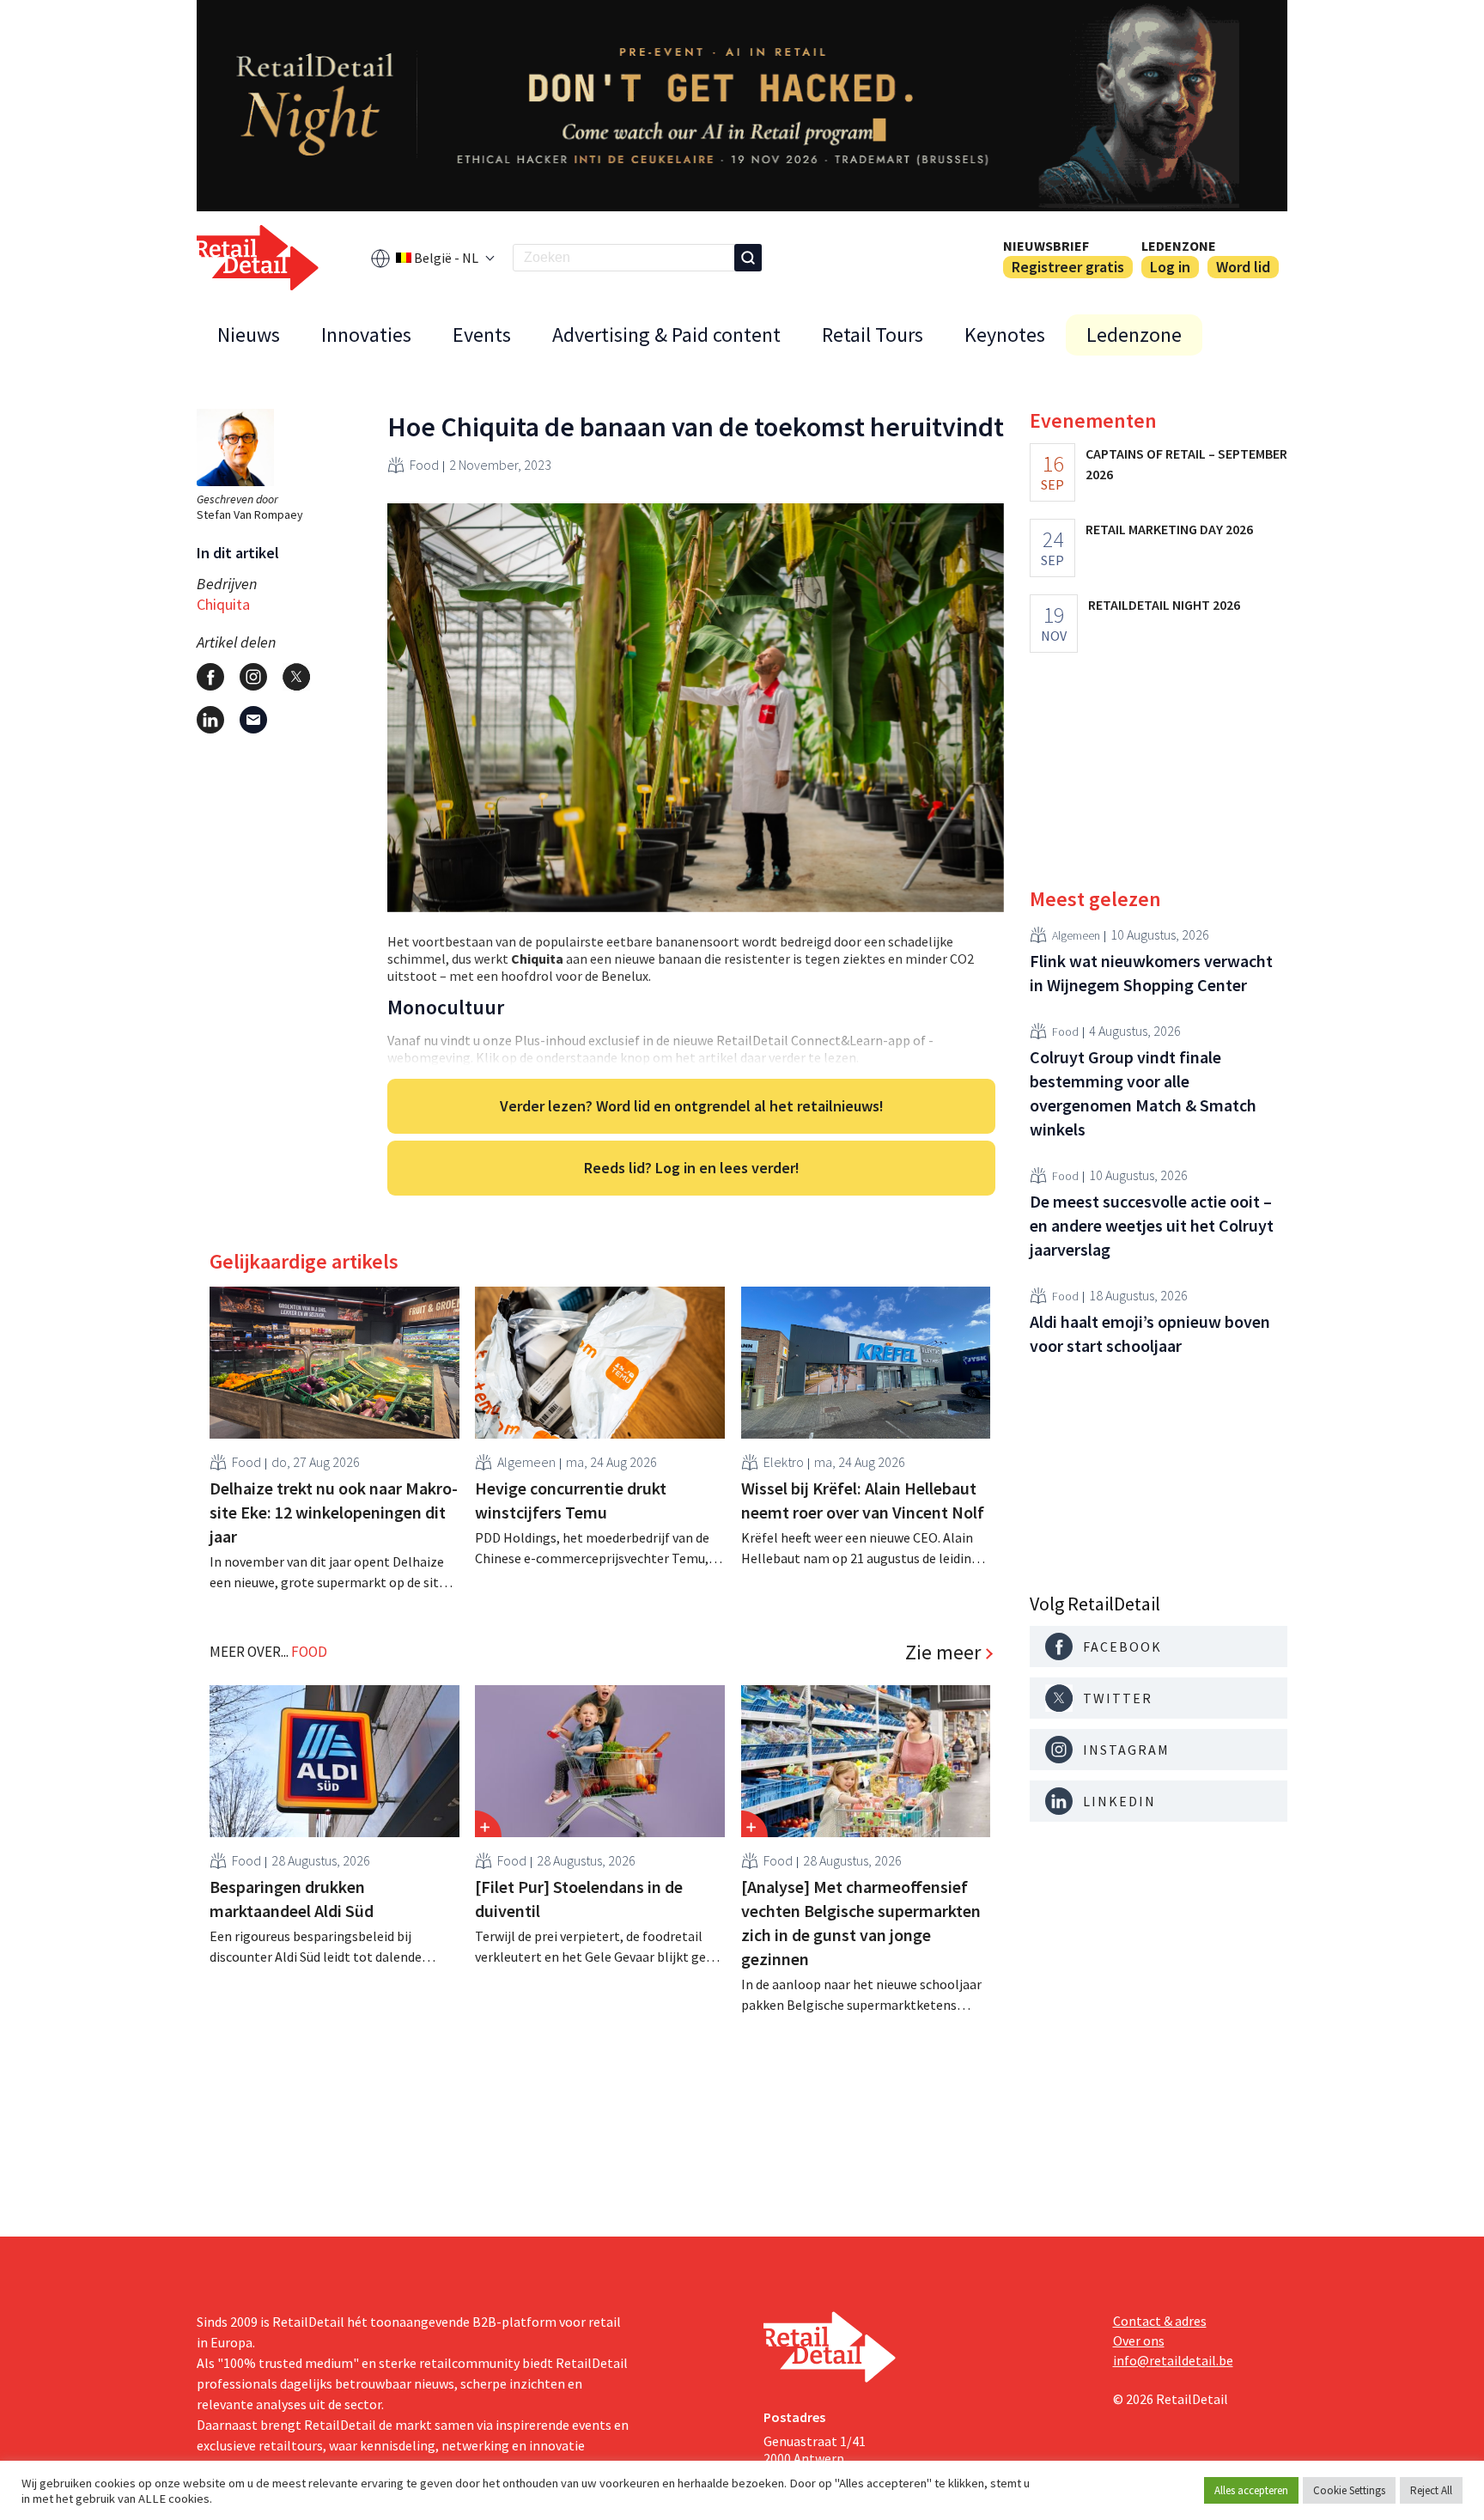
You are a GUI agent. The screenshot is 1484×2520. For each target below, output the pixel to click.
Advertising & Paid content (666, 335)
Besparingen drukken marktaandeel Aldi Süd (292, 1899)
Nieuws (249, 335)
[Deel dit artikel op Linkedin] (210, 720)
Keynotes (1005, 335)
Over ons (1139, 2340)
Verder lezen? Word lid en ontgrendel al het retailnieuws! (692, 1106)
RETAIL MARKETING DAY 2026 (1169, 529)
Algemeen (526, 1462)
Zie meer (943, 1653)
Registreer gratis (1068, 267)
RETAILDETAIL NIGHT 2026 (1164, 605)
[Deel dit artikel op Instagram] (253, 677)
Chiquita (223, 604)
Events (482, 335)
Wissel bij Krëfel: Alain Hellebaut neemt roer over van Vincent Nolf (863, 1500)
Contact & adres (1160, 2321)
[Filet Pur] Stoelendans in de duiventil (579, 1899)
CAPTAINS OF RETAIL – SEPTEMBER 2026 (1186, 464)
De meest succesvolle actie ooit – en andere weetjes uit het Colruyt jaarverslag (1152, 1225)
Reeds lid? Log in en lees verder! (692, 1168)
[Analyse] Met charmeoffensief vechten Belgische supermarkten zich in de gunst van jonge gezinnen (861, 1923)
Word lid (1243, 267)
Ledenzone (1179, 246)
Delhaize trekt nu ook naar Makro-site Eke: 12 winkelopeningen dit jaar (334, 1512)
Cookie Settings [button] (1349, 2490)
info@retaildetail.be (1173, 2360)
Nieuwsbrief (1046, 246)
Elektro (784, 1462)
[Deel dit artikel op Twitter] (296, 677)
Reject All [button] (1431, 2490)
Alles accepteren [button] (1251, 2490)
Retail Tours (873, 335)
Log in (1170, 267)
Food (424, 465)
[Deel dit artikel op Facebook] (210, 677)
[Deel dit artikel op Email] (253, 720)
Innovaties (366, 335)
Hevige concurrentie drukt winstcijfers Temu (571, 1500)
